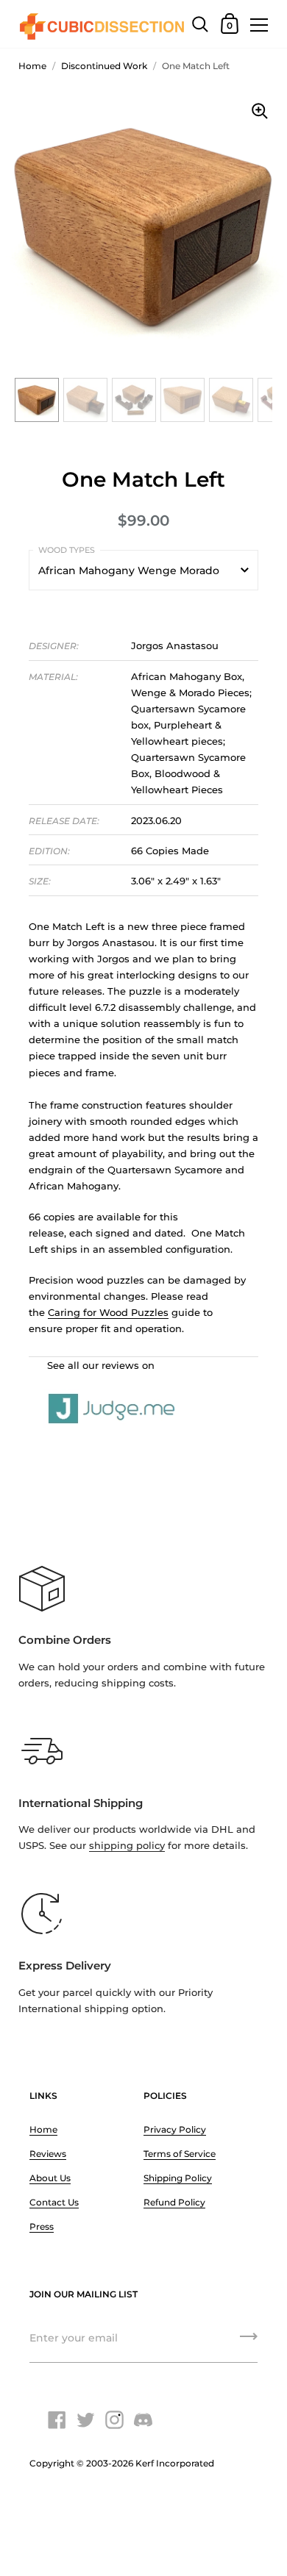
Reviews (48, 2154)
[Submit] (249, 2341)
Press (42, 2226)
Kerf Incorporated (175, 2463)
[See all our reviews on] (143, 1392)
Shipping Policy (178, 2178)
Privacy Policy (175, 2129)
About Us (50, 2178)
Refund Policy (174, 2202)
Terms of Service (180, 2154)
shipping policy (127, 1845)
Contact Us (54, 2202)
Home (32, 66)
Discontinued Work (104, 66)
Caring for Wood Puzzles (108, 1312)
